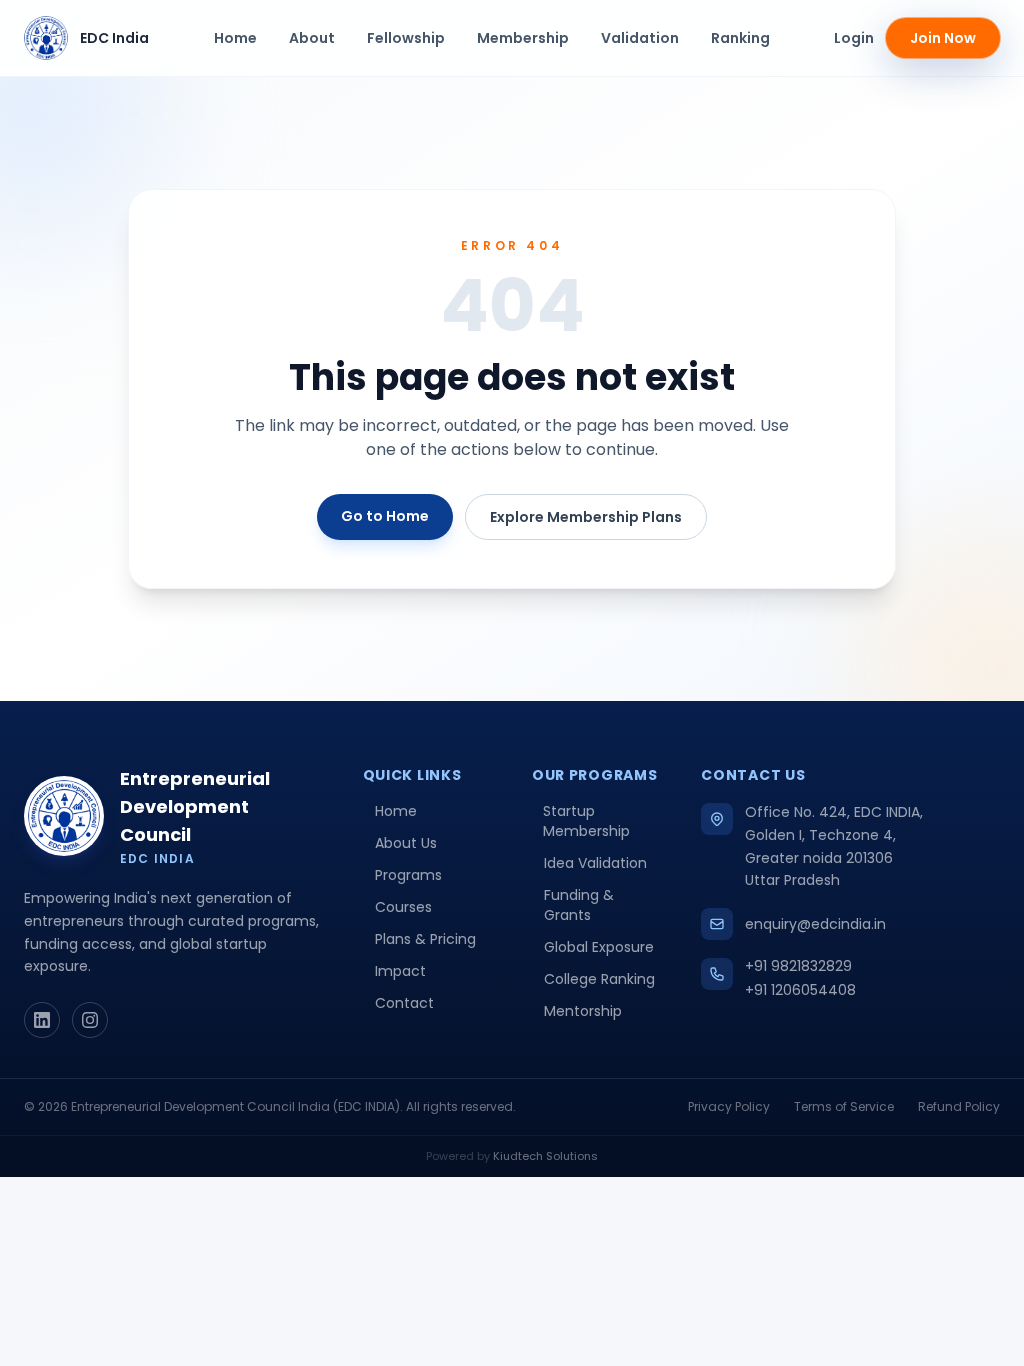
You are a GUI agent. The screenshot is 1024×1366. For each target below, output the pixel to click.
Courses (403, 907)
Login (854, 38)
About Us (406, 843)
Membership (523, 38)
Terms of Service (844, 1107)
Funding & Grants (579, 905)
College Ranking (599, 979)
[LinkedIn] (42, 1020)
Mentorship (583, 1011)
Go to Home (385, 516)
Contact (404, 1003)
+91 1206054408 (800, 990)
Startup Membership (586, 821)
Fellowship (406, 38)
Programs (408, 875)
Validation (640, 38)
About (312, 38)
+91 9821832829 (798, 966)
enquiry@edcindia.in (815, 924)
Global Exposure (599, 947)
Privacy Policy (729, 1107)
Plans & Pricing (425, 939)
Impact (400, 971)
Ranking (740, 38)
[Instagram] (90, 1020)
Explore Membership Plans (586, 517)
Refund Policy (959, 1107)
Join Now (943, 38)
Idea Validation (595, 863)
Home (235, 38)
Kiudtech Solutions (545, 1156)
